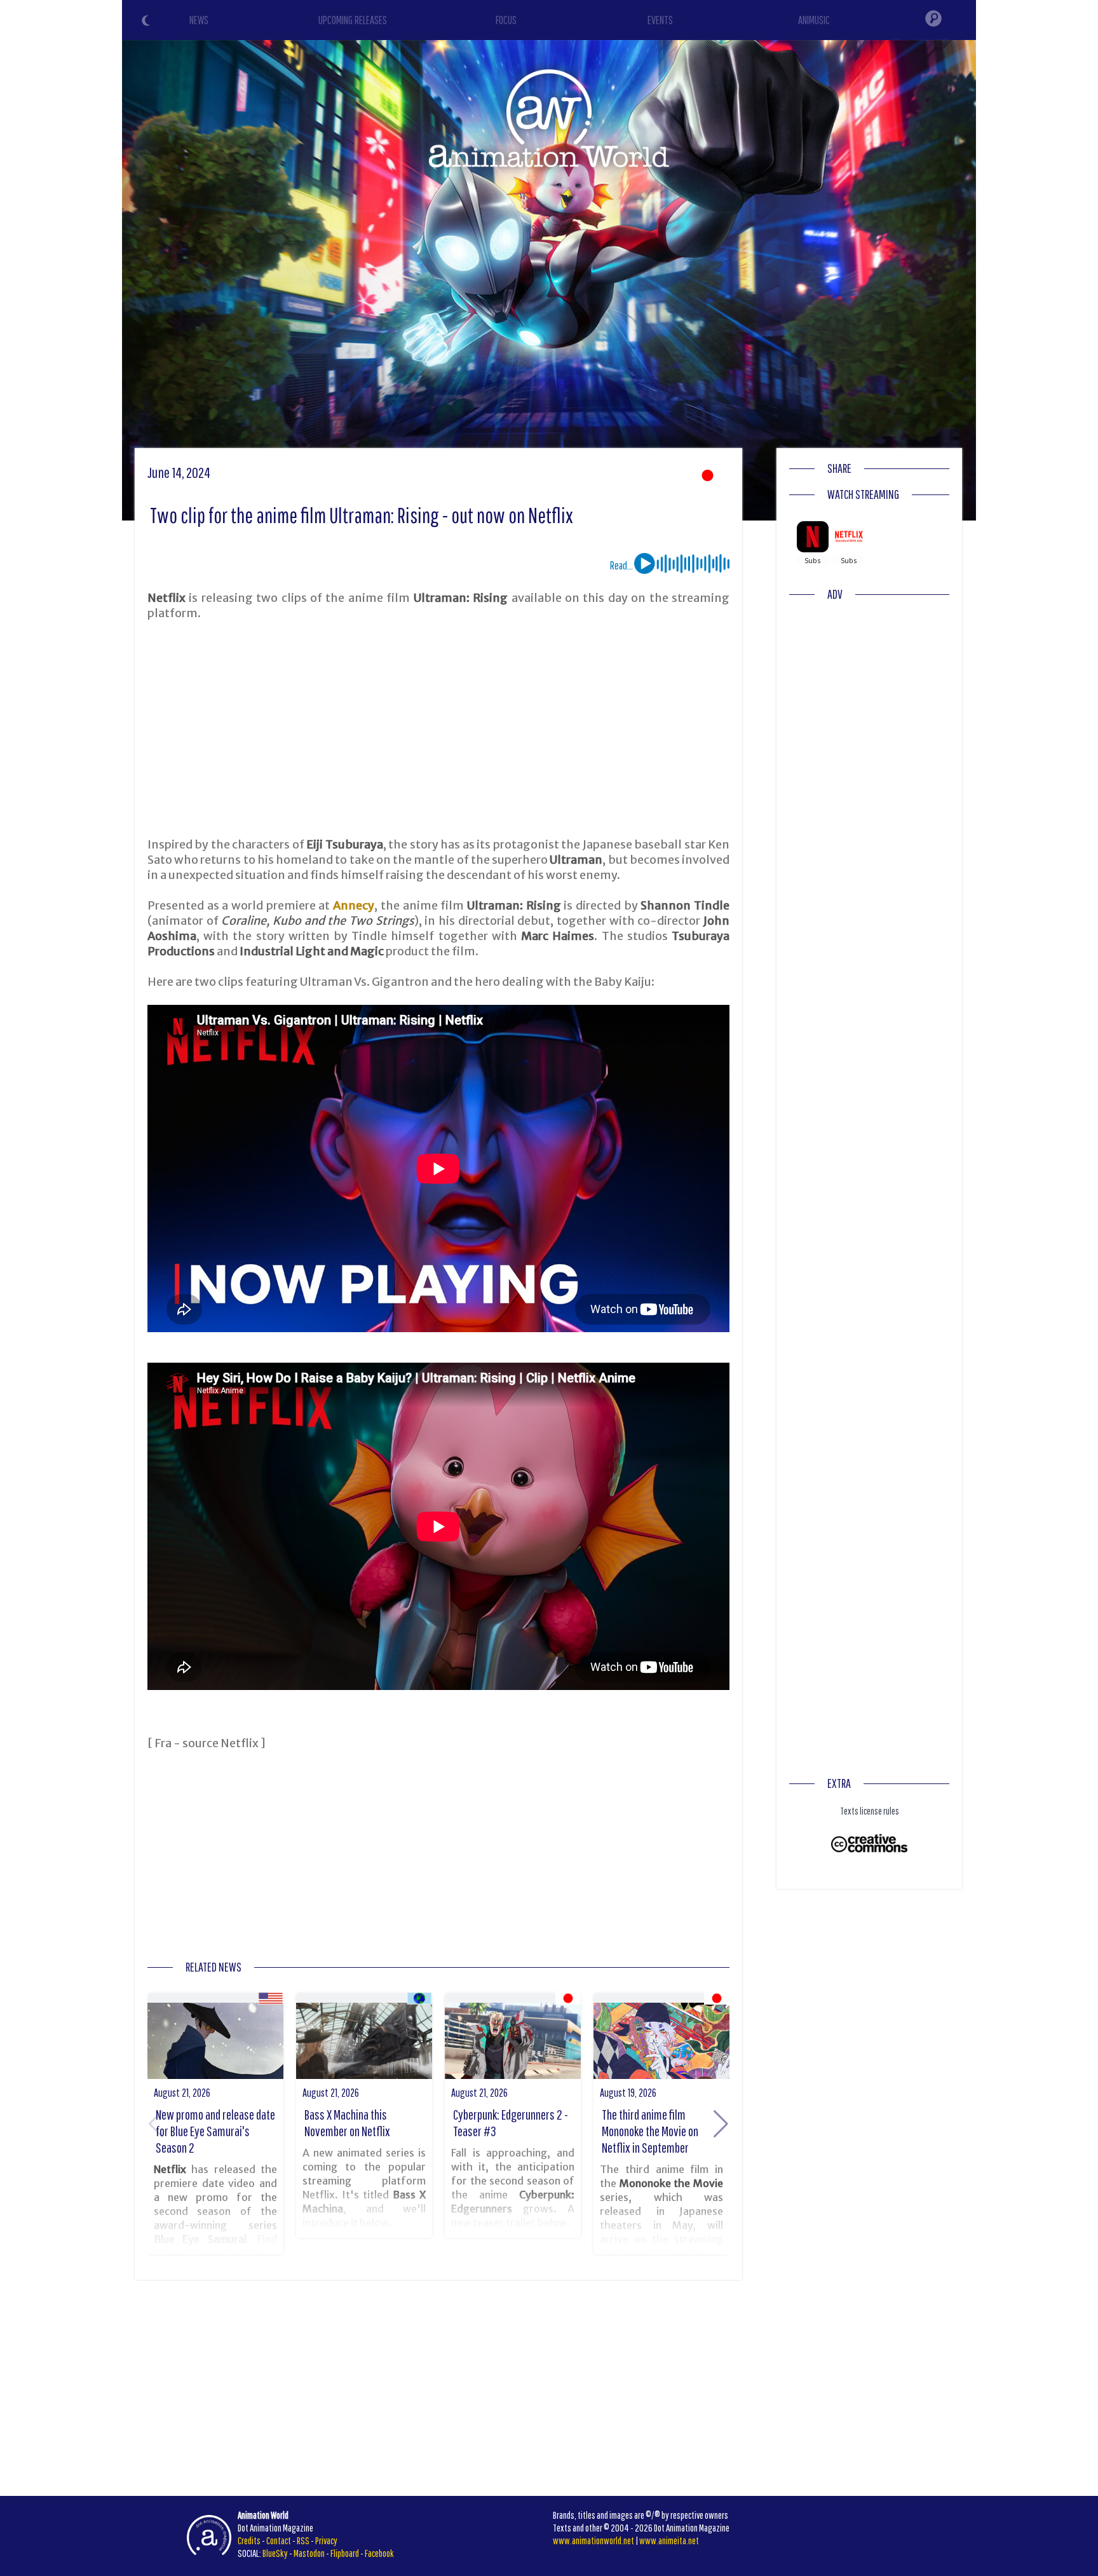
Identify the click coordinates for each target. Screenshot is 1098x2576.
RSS (303, 2540)
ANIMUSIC (814, 20)
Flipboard (345, 2553)
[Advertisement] (438, 729)
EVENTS (660, 20)
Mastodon (309, 2553)
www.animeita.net (669, 2540)
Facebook (379, 2553)
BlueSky (275, 2553)
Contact (279, 2540)
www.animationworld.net (593, 2540)
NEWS (199, 20)
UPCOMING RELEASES (353, 20)
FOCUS (506, 20)
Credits (249, 2540)
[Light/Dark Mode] (147, 22)
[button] (721, 2124)
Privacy (326, 2540)
